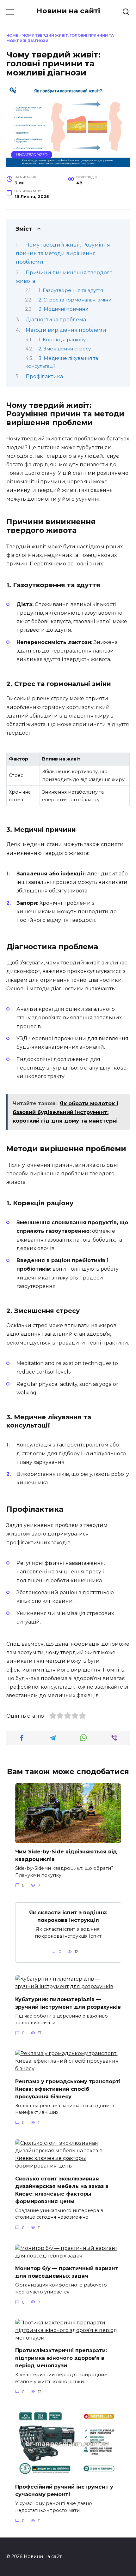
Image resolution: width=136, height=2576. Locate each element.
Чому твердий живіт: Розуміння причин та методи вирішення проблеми (63, 253)
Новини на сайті (68, 11)
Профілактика (44, 376)
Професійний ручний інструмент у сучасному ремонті (64, 2491)
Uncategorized (32, 155)
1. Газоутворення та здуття (71, 290)
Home (12, 35)
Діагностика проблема (56, 320)
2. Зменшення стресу (65, 349)
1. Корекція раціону (62, 340)
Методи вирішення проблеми (66, 330)
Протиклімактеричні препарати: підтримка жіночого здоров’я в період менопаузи (61, 2358)
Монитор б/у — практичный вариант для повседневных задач (67, 2272)
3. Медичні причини (63, 309)
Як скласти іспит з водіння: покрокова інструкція (68, 1916)
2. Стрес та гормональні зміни (75, 300)
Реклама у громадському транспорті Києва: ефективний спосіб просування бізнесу (68, 2089)
